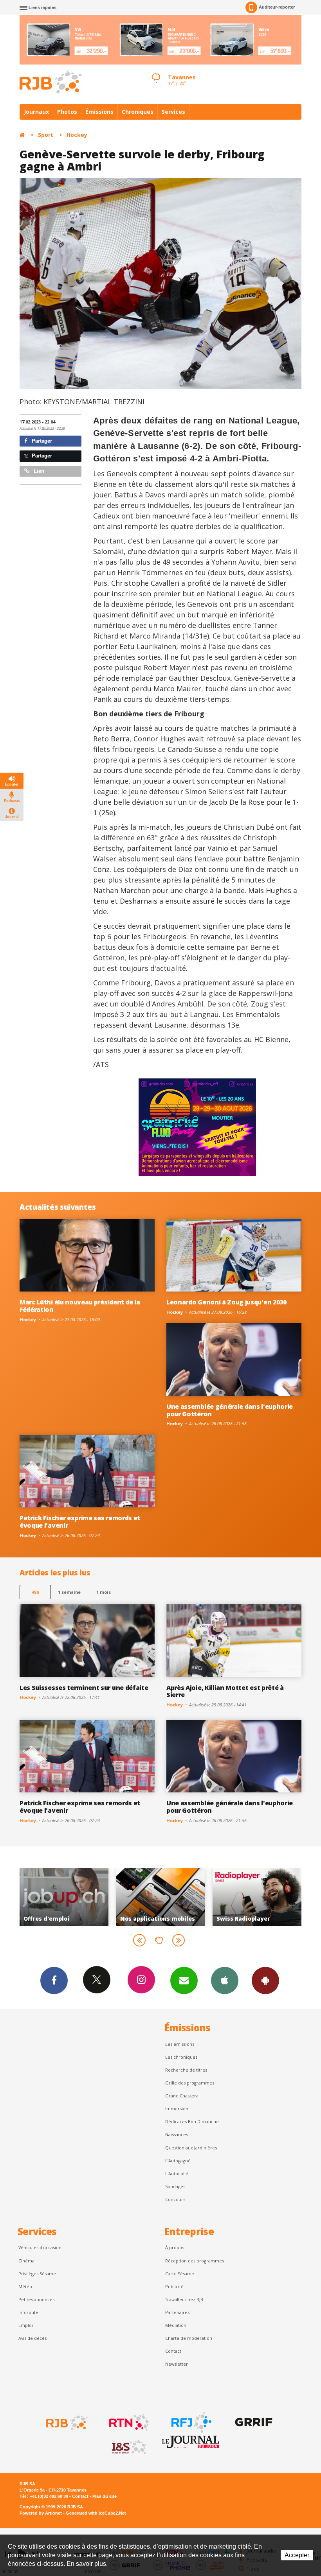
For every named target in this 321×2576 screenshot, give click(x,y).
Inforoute (28, 2312)
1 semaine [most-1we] (69, 1592)
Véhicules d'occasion (40, 2247)
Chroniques (138, 112)
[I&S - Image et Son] (128, 2447)
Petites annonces (36, 2299)
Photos (67, 112)
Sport (46, 135)
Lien (38, 471)
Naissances (177, 2134)
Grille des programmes (190, 2083)
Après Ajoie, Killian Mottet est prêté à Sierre (225, 1691)
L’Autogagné (178, 2161)
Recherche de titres (186, 2070)
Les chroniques (181, 2057)
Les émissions (180, 2044)
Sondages (175, 2186)
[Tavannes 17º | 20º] (156, 71)
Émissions (99, 112)
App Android (265, 1980)
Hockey (77, 135)
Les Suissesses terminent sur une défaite (84, 1688)
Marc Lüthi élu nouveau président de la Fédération (80, 1306)
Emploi (26, 2325)
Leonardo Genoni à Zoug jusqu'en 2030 (226, 1302)
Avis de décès (32, 2338)
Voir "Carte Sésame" (210, 1897)
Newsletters (184, 1980)
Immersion (177, 2109)
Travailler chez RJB (184, 2299)
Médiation (176, 2325)
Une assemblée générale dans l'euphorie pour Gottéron (230, 1410)
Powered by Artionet (41, 2513)
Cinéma (26, 2261)
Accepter (297, 2555)
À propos (175, 2247)
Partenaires (177, 2312)
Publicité (174, 2286)
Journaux (36, 112)
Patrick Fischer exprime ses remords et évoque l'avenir (80, 1522)
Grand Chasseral (182, 2096)
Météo (25, 2286)
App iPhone (225, 1980)
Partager (41, 441)
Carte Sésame (180, 2274)
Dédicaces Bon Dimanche (192, 2121)
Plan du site (105, 2496)
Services (173, 112)
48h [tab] (35, 1592)
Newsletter (177, 2364)
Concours (175, 2199)
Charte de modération (189, 2338)
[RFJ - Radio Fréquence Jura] (191, 2422)
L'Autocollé (177, 2173)
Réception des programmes (195, 2261)
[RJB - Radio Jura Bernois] (66, 2422)
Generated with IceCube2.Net (96, 2513)
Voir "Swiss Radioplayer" (113, 1897)
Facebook (54, 1980)
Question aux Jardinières (191, 2148)
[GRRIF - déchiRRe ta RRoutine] (253, 2422)
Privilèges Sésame (37, 2274)
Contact (173, 2351)
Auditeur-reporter (277, 7)
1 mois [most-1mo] (104, 1592)
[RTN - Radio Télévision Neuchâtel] (128, 2422)
